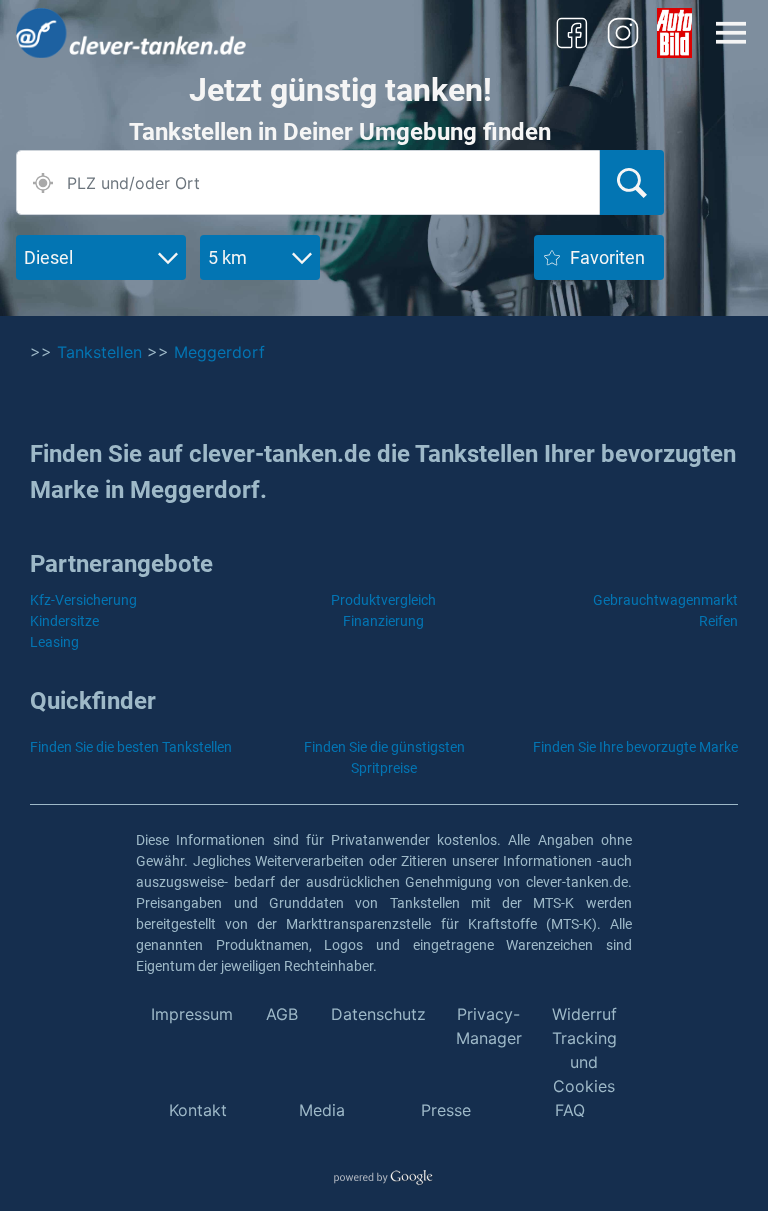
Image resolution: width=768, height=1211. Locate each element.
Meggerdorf (219, 352)
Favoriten (607, 257)
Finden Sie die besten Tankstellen (131, 747)
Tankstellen (99, 352)
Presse (446, 1110)
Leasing (54, 642)
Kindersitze (64, 621)
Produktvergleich (383, 600)
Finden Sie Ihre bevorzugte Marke (635, 747)
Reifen (718, 621)
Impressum (192, 1014)
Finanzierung (383, 621)
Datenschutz (378, 1014)
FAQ (570, 1110)
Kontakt (198, 1110)
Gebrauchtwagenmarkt (665, 600)
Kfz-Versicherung (83, 600)
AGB (282, 1014)
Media (322, 1110)
